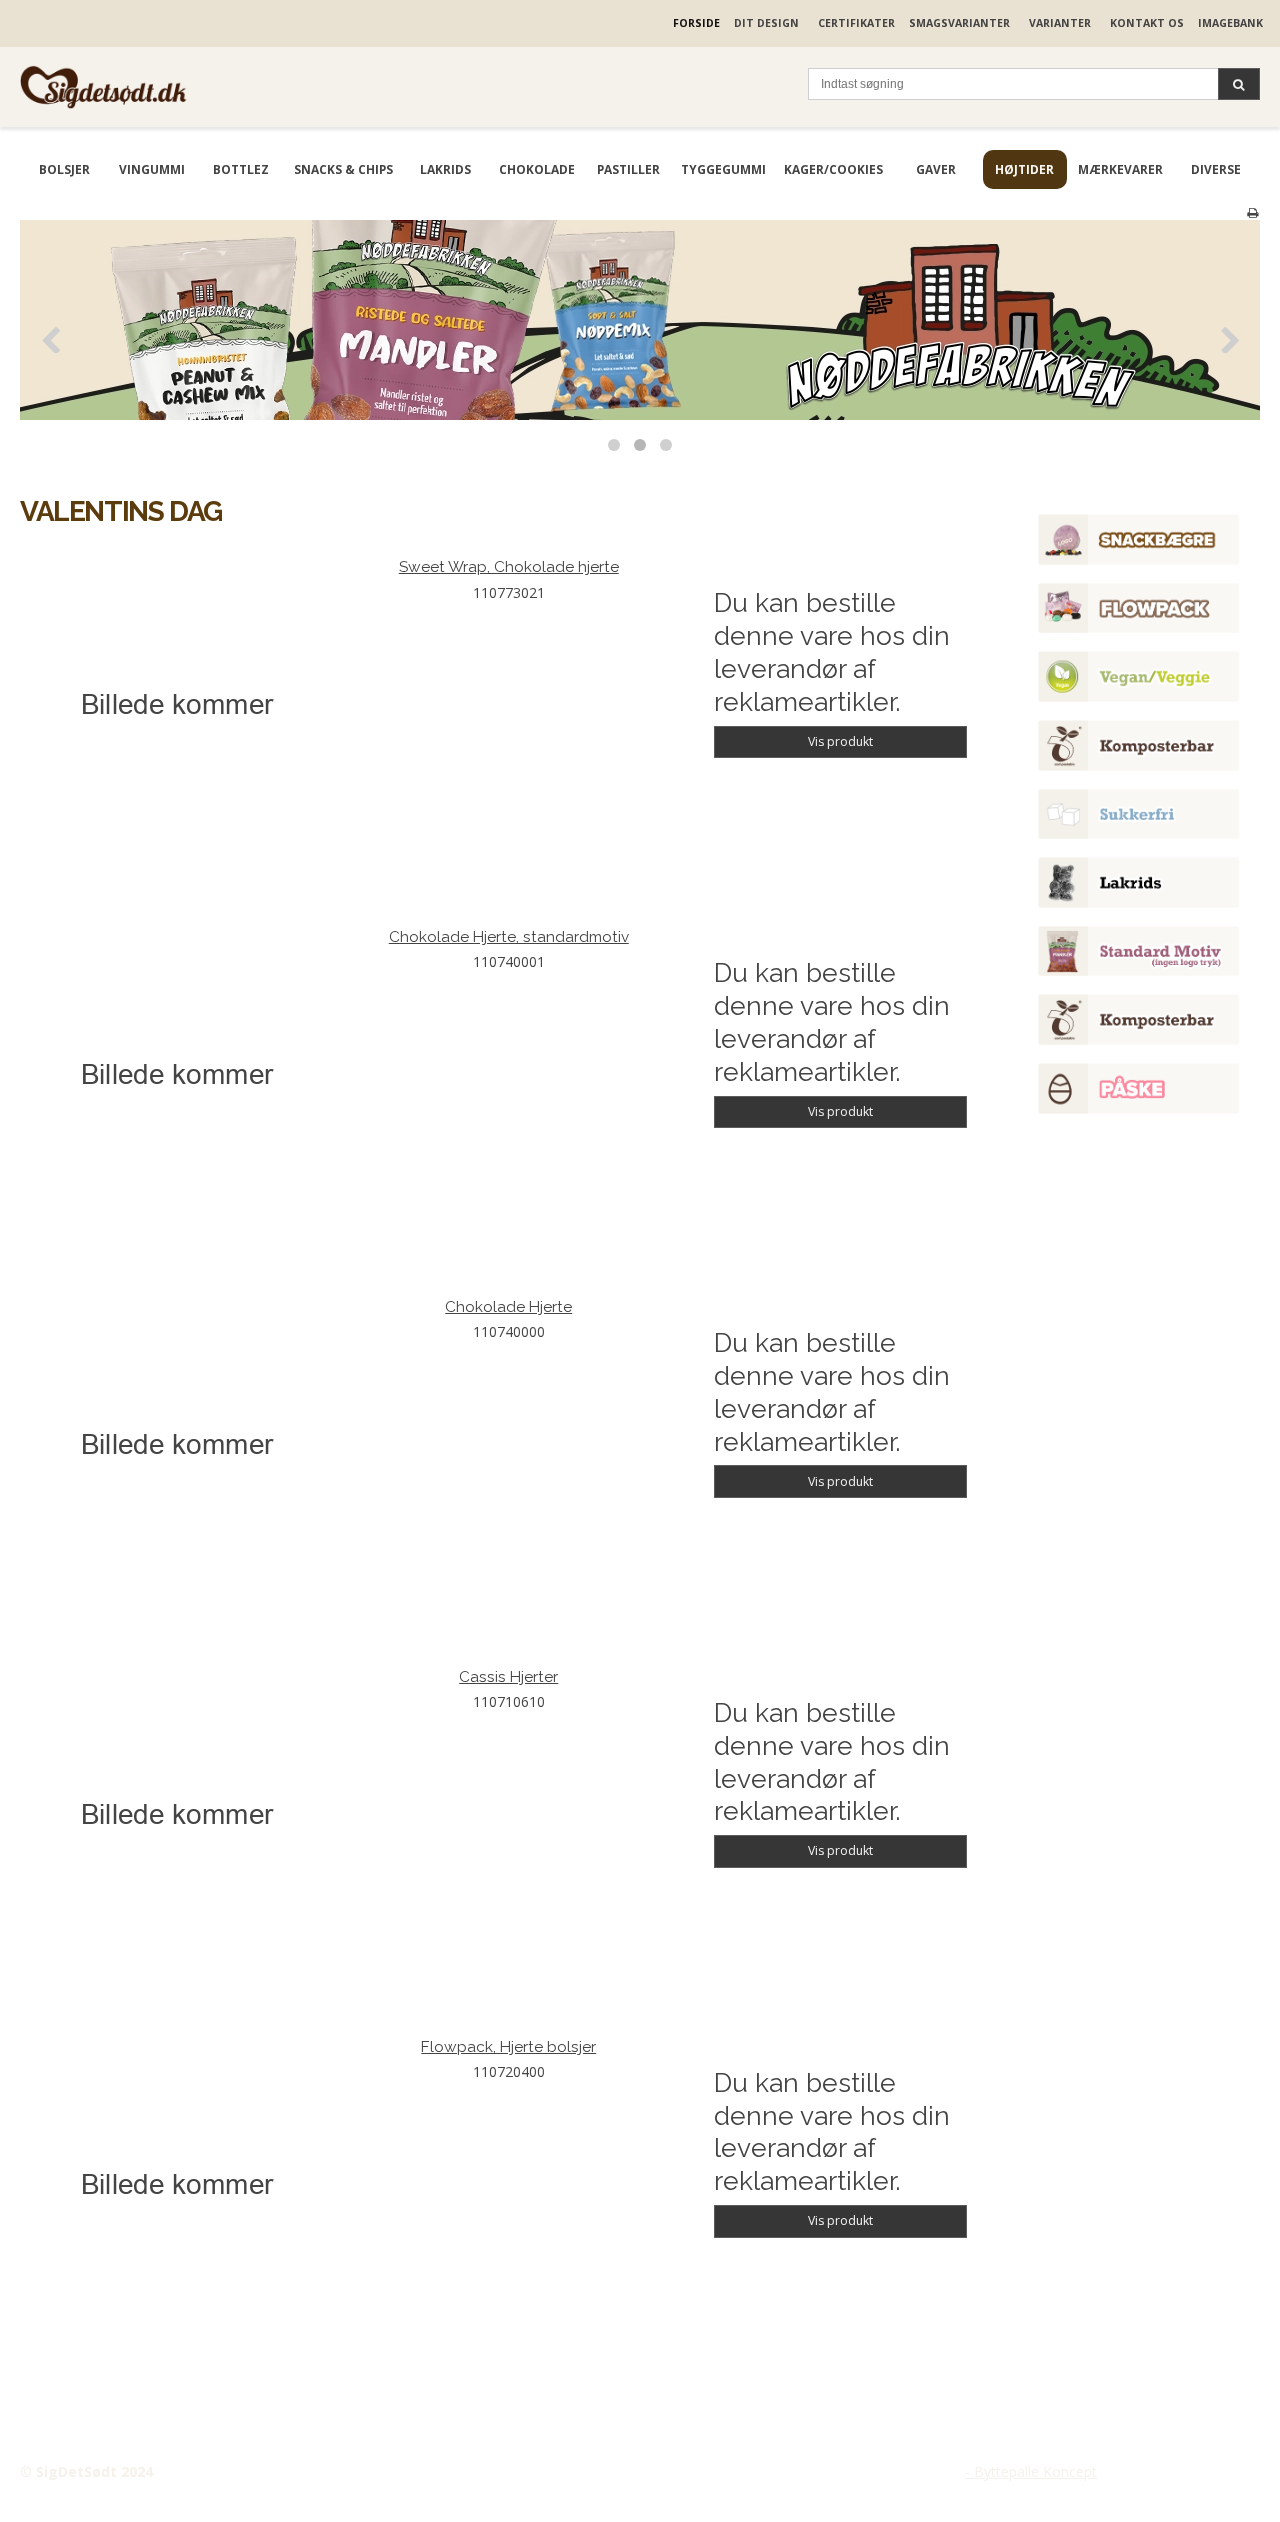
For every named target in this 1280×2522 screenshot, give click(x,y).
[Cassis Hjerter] (177, 1824)
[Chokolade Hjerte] (177, 1454)
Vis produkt (840, 741)
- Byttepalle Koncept (1031, 2471)
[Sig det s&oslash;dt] (167, 87)
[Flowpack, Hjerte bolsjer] (177, 2194)
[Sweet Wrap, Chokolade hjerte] (177, 714)
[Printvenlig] (1252, 212)
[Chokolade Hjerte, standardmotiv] (177, 1084)
